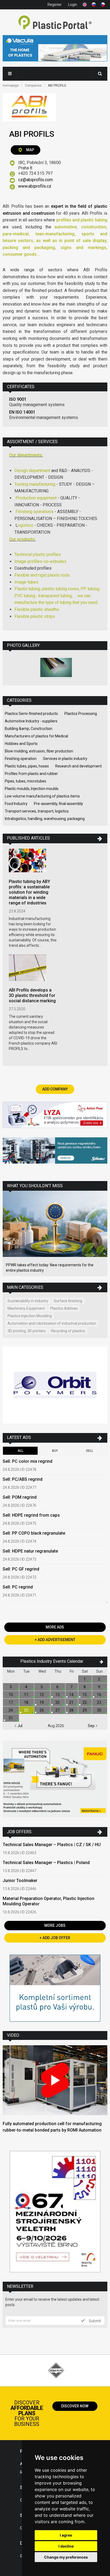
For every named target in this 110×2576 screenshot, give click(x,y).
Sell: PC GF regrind (21, 1569)
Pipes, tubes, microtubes (25, 781)
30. (99, 1710)
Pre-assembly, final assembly (58, 804)
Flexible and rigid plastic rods (42, 575)
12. (42, 1695)
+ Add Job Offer (55, 1938)
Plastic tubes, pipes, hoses (27, 766)
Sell (90, 1451)
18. (27, 1702)
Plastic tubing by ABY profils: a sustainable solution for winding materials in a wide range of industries (30, 892)
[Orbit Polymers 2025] (55, 1386)
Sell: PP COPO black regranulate (34, 1533)
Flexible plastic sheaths (37, 609)
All (20, 1451)
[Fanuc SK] (55, 1780)
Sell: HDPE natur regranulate (30, 1551)
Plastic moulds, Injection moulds (32, 789)
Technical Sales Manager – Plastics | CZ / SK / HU (52, 1845)
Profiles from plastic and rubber (31, 774)
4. (27, 1687)
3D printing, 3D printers (27, 1331)
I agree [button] (66, 2535)
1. (85, 1679)
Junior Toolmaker (20, 1881)
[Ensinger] (55, 1989)
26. (42, 1710)
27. (58, 1710)
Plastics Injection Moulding (30, 1316)
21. (72, 1702)
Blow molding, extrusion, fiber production (39, 751)
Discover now (75, 2406)
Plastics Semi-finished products (31, 714)
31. (11, 1718)
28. (72, 1710)
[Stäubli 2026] (55, 1151)
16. (99, 1695)
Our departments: (26, 455)
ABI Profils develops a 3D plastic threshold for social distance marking (32, 995)
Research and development (78, 766)
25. (27, 1710)
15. (85, 1695)
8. (85, 1687)
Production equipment (36, 498)
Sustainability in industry (28, 1301)
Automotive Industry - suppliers (31, 721)
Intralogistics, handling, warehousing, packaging (45, 819)
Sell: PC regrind (18, 1587)
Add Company (55, 1089)
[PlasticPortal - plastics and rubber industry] (55, 23)
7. (72, 1687)
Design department (33, 471)
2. (99, 1679)
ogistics (25, 525)
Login (73, 5)
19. (42, 1702)
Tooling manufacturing (35, 484)
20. (58, 1702)
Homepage (11, 86)
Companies (33, 86)
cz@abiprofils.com (36, 180)
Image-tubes (26, 582)
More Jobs (55, 1925)
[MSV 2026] (55, 2212)
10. (11, 1695)
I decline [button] (66, 2546)
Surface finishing (68, 1301)
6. (58, 1687)
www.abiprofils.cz (35, 186)
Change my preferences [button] (66, 2557)
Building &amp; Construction (29, 729)
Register (55, 5)
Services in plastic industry (65, 759)
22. (85, 1702)
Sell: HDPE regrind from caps (31, 1515)
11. (27, 1695)
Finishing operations (34, 512)
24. (11, 1710)
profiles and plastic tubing (82, 220)
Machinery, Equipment (26, 1308)
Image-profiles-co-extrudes (40, 561)
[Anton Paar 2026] (55, 1116)
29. (85, 1710)
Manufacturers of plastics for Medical (36, 736)
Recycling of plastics (68, 1331)
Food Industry (16, 804)
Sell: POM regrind (20, 1497)
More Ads (55, 1627)
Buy (55, 1451)
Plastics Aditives (64, 1308)
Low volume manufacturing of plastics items (42, 796)
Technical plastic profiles (38, 554)
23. (99, 1702)
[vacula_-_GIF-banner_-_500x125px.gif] (55, 49)
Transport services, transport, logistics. (37, 811)
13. (58, 1695)
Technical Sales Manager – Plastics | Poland (46, 1863)
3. (11, 1687)
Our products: (22, 539)
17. (11, 1702)
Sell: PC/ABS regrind (23, 1479)
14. (72, 1695)
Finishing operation (21, 759)
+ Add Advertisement (55, 1640)
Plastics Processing (81, 714)
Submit (94, 2321)
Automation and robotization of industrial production (52, 1323)
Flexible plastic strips (35, 616)
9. (99, 1687)
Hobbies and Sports (21, 744)
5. (42, 1687)
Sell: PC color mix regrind (27, 1461)
